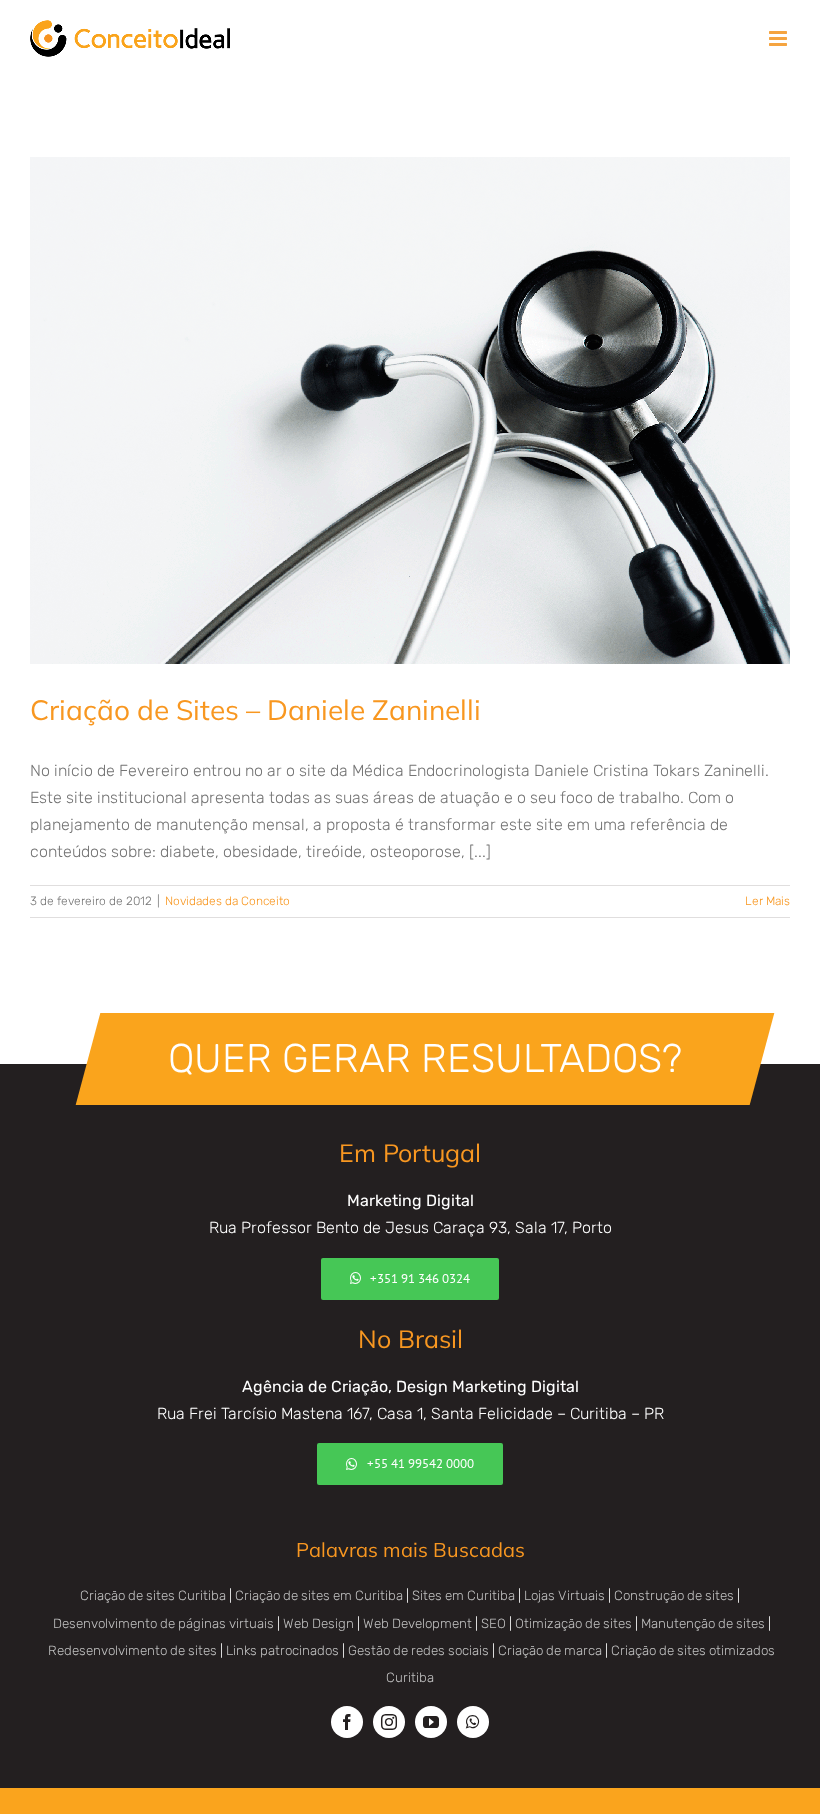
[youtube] (431, 1722)
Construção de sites (674, 1595)
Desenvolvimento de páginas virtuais (163, 1623)
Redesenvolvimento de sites (132, 1650)
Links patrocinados (282, 1650)
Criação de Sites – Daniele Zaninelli (255, 709)
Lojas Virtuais (564, 1595)
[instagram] (389, 1722)
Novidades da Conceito (227, 901)
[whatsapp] (473, 1722)
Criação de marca (550, 1650)
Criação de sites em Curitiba (319, 1595)
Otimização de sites (573, 1623)
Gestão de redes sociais (418, 1650)
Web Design (318, 1623)
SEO (493, 1623)
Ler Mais (767, 901)
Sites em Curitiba (463, 1595)
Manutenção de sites (703, 1623)
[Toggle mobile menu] (779, 38)
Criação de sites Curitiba (153, 1595)
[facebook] (347, 1722)
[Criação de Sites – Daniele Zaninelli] (410, 410)
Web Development (417, 1623)
